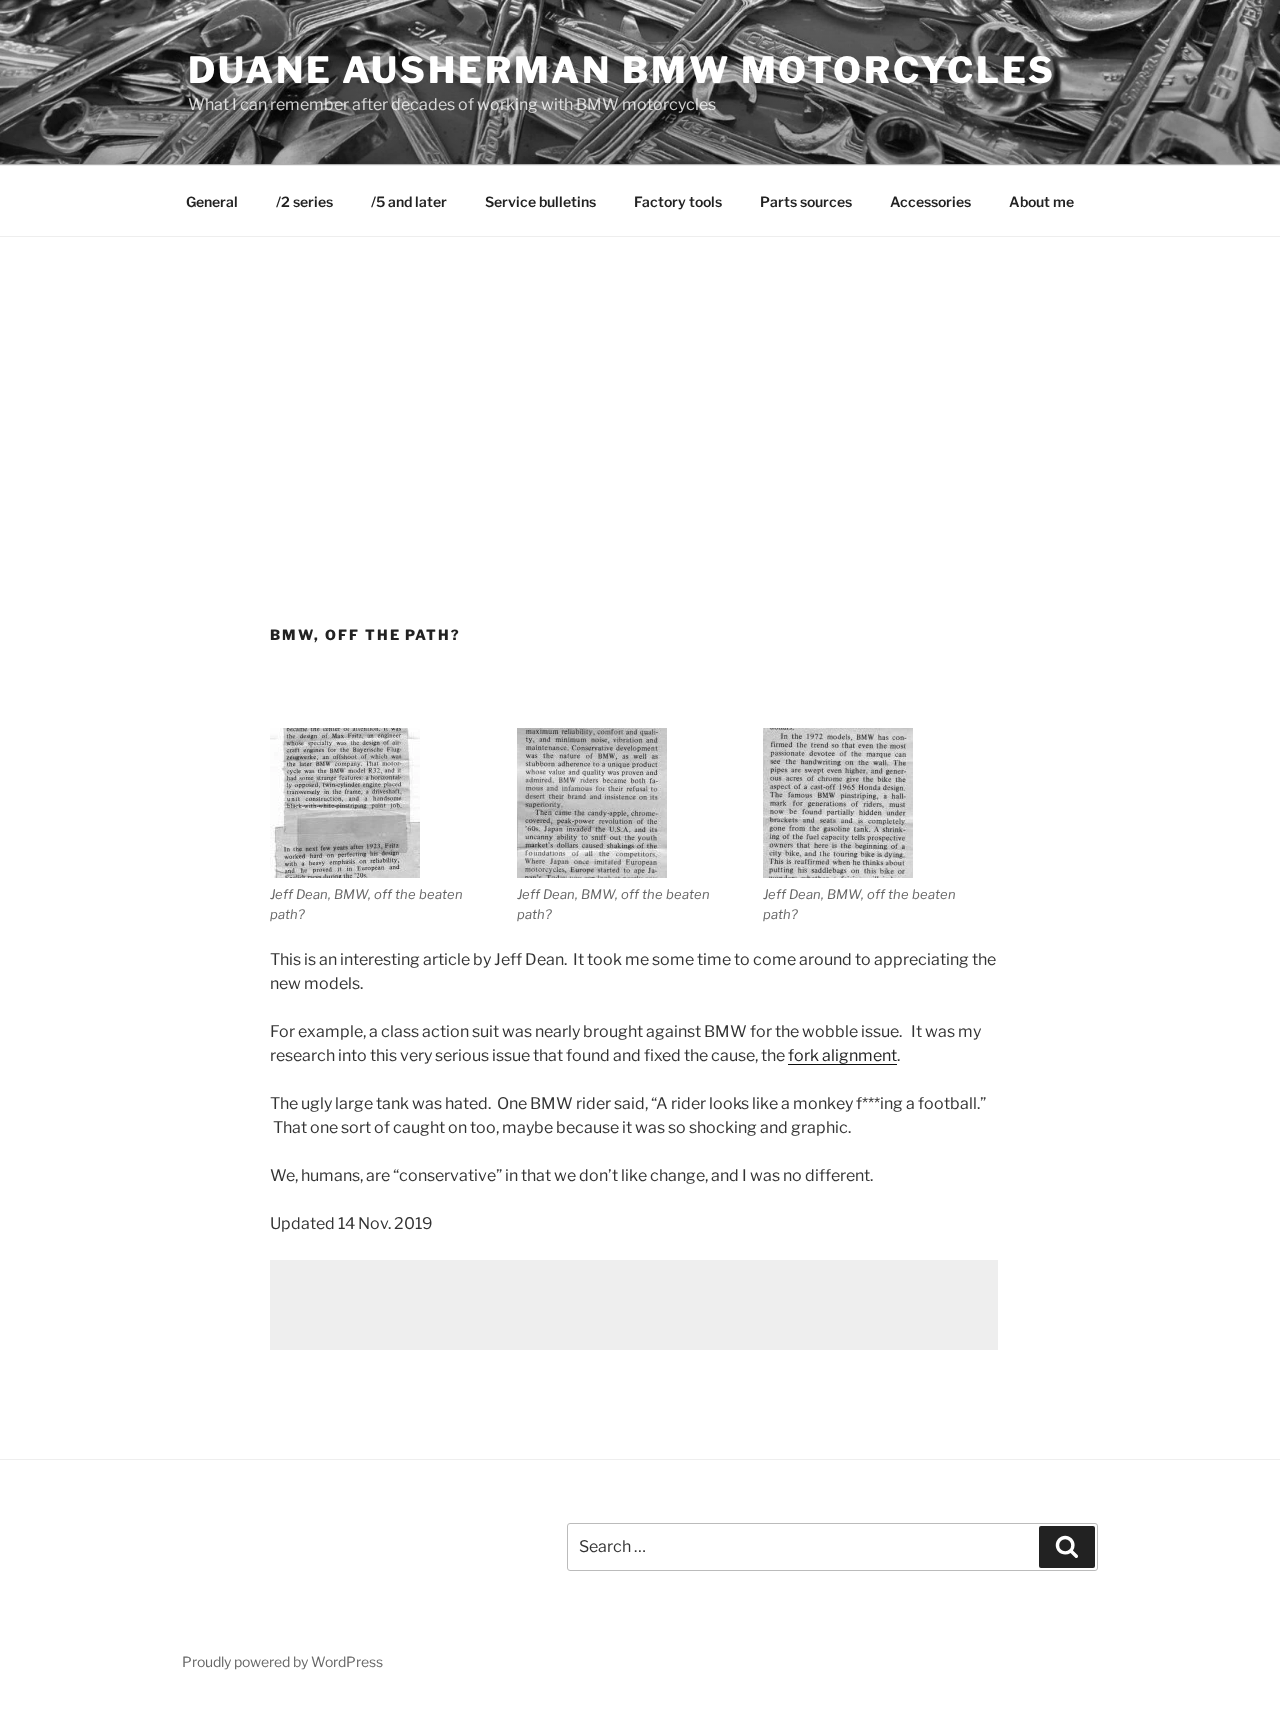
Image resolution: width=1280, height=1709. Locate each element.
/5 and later (409, 201)
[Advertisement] (640, 387)
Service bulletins (540, 201)
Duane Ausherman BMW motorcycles (622, 70)
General (212, 201)
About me (1041, 201)
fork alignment (842, 1055)
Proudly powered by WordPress (282, 1661)
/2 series (304, 201)
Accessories (930, 201)
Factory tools (678, 201)
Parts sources (806, 201)
